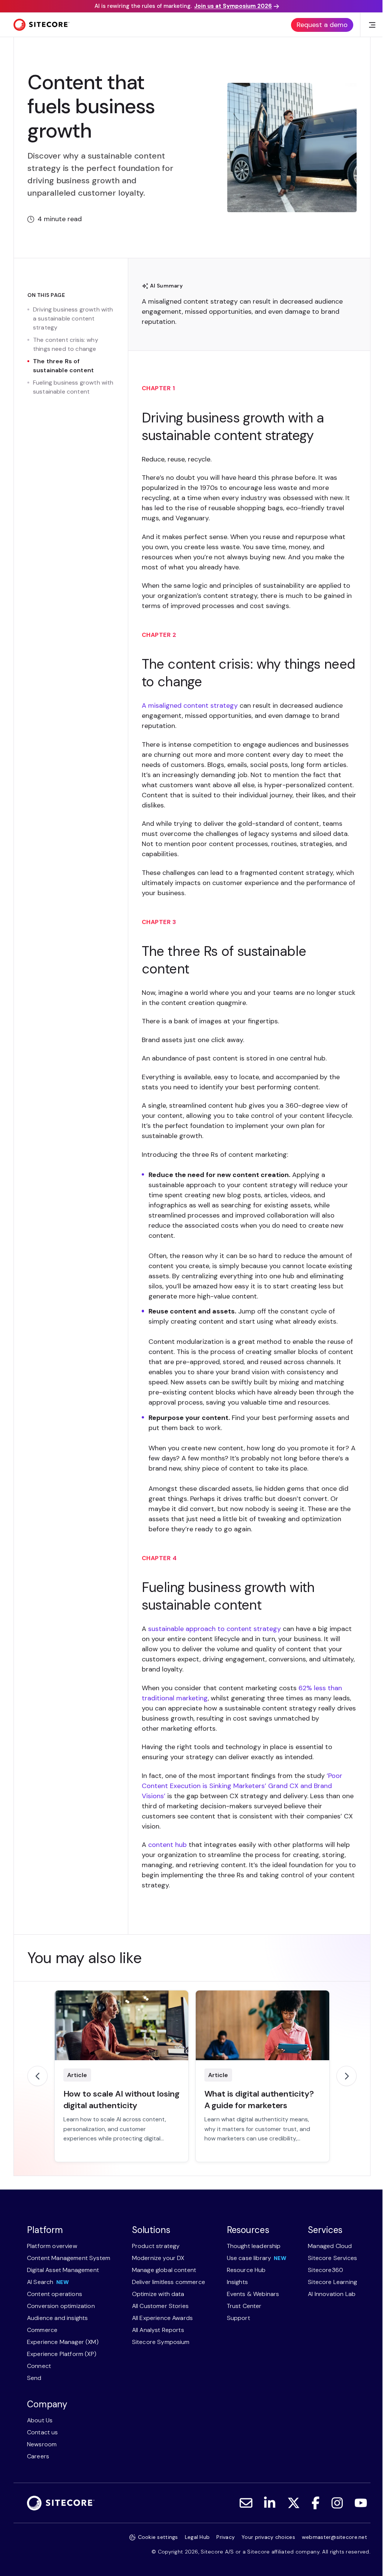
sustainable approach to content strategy (214, 1629)
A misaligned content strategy (190, 301)
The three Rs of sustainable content (63, 366)
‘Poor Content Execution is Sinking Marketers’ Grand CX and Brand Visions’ (242, 1786)
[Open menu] (372, 25)
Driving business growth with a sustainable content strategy (73, 318)
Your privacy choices (268, 2537)
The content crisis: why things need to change (66, 344)
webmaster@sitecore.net (334, 2537)
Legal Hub (197, 2537)
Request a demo (322, 25)
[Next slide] (346, 2076)
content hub (167, 1845)
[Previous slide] (37, 2076)
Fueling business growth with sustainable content (73, 387)
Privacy (226, 2537)
